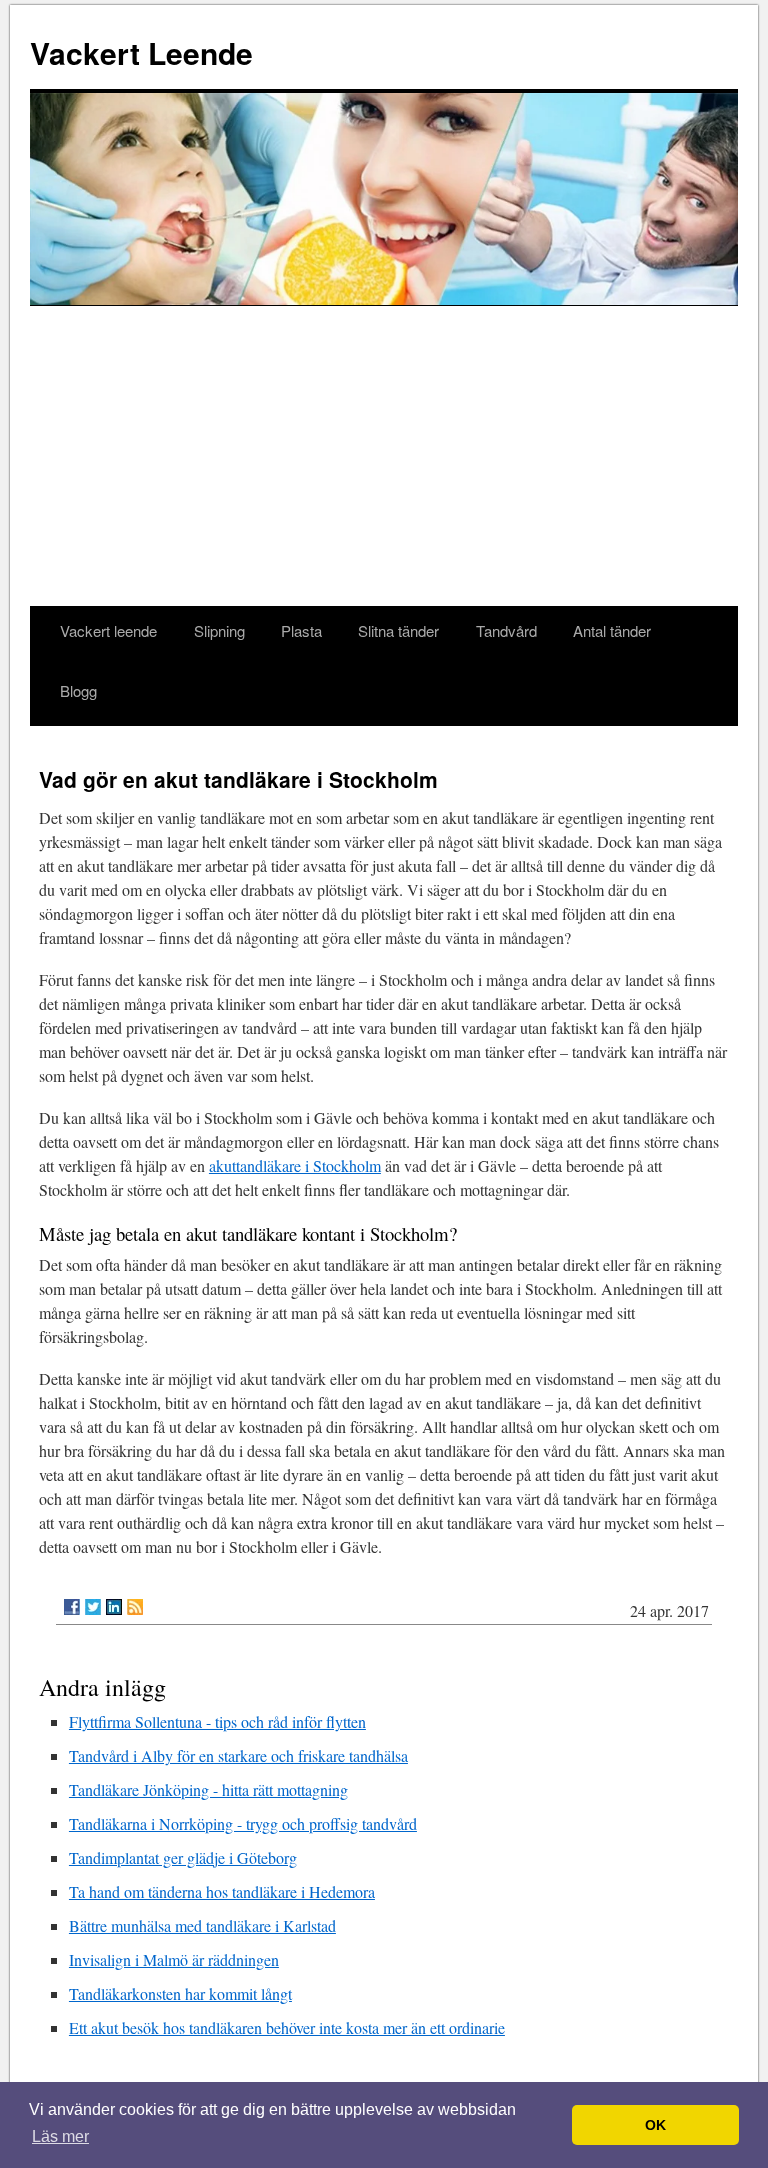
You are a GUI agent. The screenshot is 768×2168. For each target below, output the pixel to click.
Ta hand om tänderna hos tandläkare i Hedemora (222, 1891)
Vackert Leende (141, 52)
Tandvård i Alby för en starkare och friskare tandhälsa (238, 1755)
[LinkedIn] (114, 1607)
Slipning (219, 630)
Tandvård (506, 630)
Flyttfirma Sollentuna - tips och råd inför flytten (217, 1721)
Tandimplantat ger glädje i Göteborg (183, 1857)
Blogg (78, 690)
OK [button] (655, 2125)
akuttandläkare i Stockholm (295, 1165)
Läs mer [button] (60, 2136)
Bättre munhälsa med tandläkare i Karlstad (202, 1925)
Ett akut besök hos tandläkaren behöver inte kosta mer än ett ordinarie (287, 2027)
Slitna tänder (398, 630)
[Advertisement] (384, 456)
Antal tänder (612, 630)
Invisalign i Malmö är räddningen (174, 1959)
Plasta (301, 630)
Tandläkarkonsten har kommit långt (180, 1993)
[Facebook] (72, 1607)
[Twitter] (93, 1607)
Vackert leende (108, 630)
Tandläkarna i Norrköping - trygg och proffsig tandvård (243, 1823)
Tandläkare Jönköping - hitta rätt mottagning (208, 1789)
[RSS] (135, 1607)
